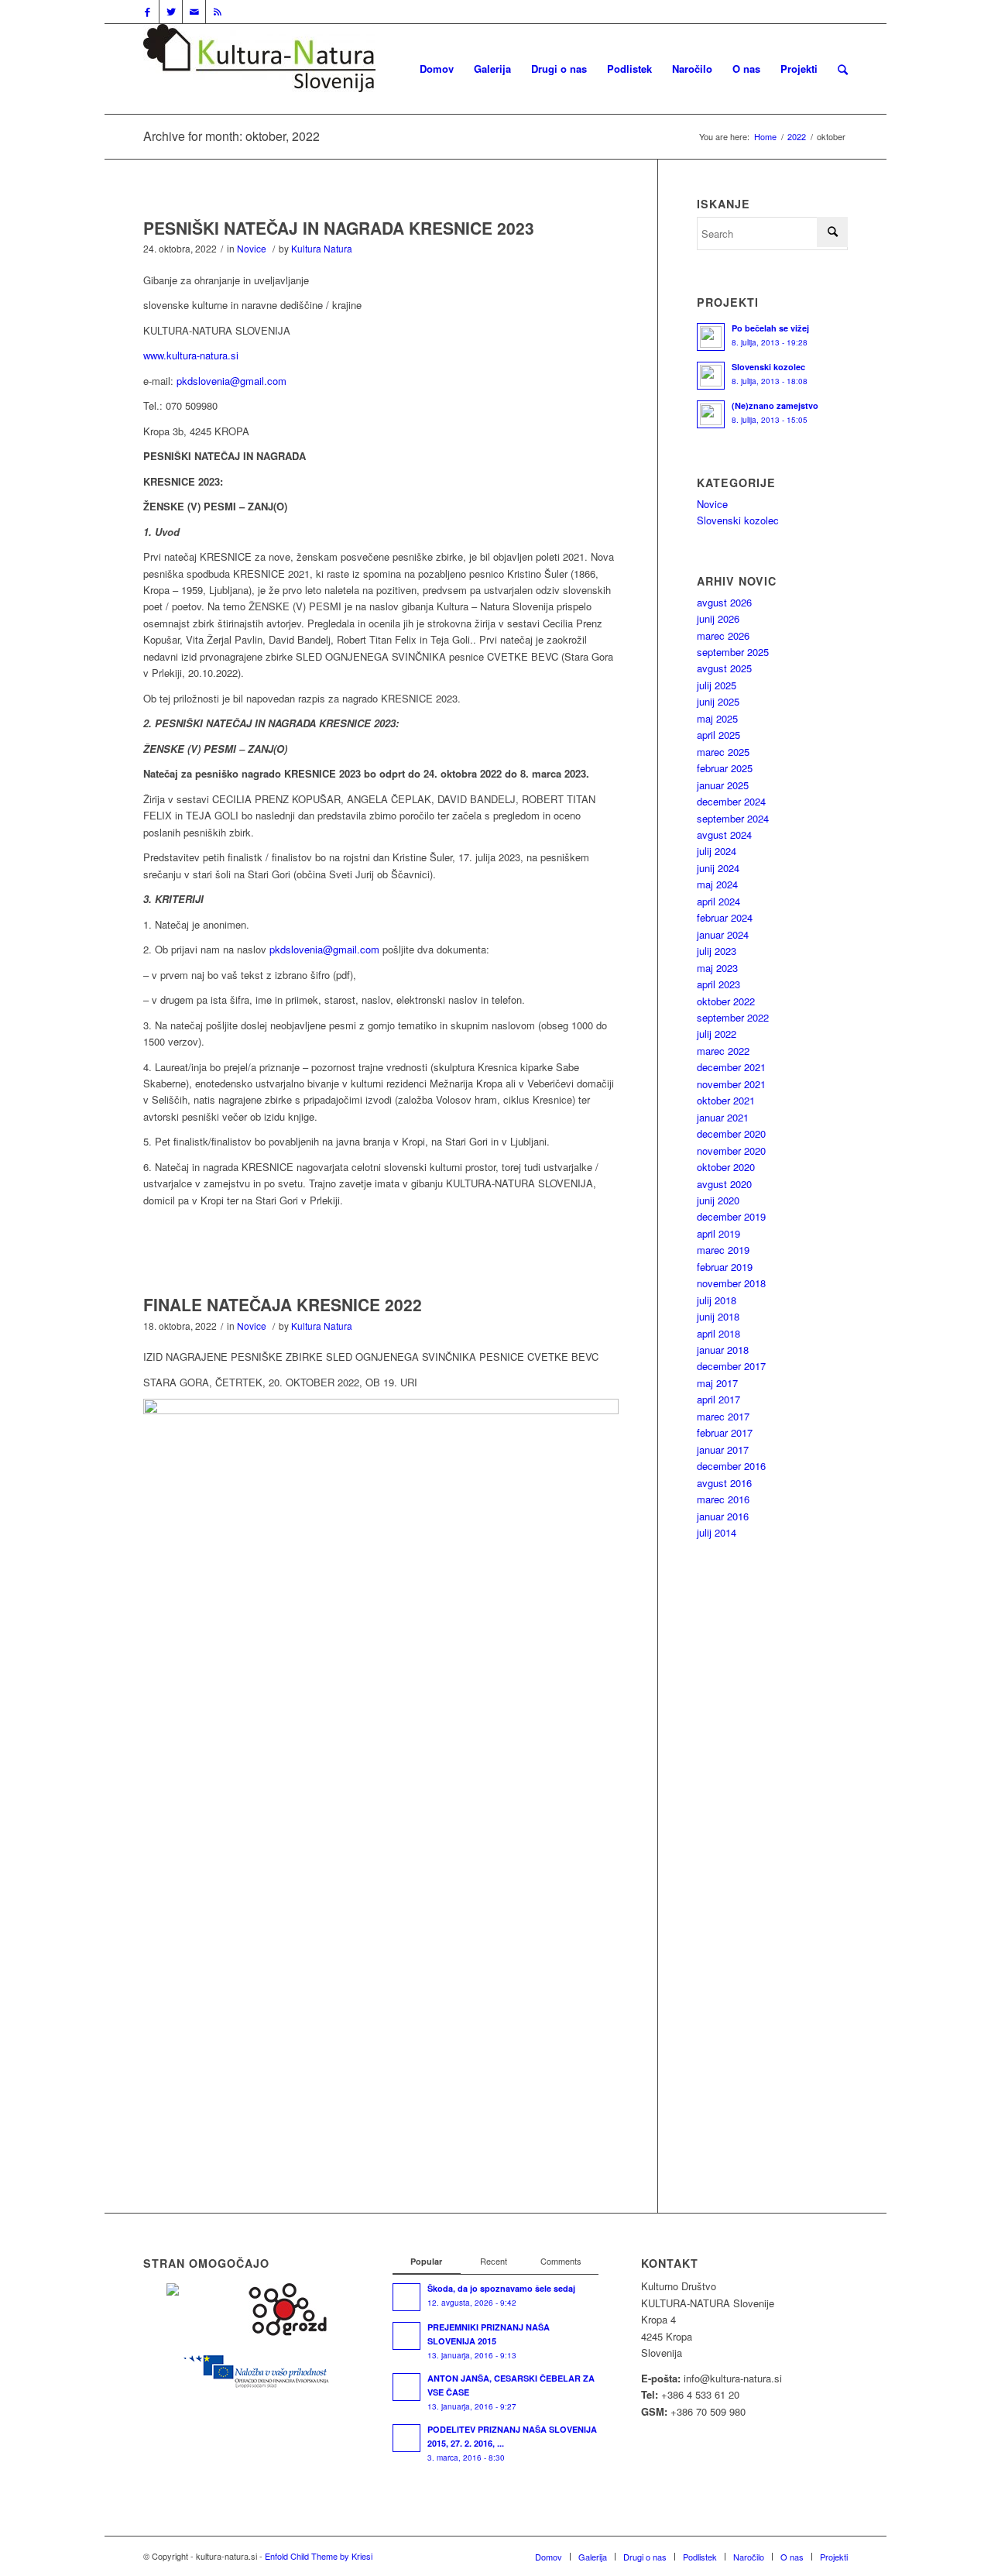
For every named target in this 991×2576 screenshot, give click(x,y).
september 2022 (733, 1017)
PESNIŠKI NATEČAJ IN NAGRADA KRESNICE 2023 (339, 228)
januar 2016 (723, 1516)
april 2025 (718, 735)
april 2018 (718, 1333)
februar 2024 (725, 917)
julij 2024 (717, 851)
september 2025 (733, 652)
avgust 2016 (724, 1483)
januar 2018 (723, 1350)
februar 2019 (725, 1267)
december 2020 (731, 1133)
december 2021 (731, 1067)
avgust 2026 (724, 602)
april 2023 (718, 984)
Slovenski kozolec (738, 520)
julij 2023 (717, 951)
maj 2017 (717, 1383)
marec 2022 (723, 1051)
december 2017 (731, 1366)
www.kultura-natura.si (191, 355)
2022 (797, 137)
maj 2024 (717, 884)
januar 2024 (723, 934)
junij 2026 (718, 618)
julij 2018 (717, 1300)
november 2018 (731, 1283)
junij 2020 (718, 1200)
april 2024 (718, 901)
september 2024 (733, 818)
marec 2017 (723, 1416)
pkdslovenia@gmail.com (231, 381)
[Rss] (218, 12)
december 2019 (731, 1216)
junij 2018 (718, 1316)
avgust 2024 (724, 835)
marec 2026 (723, 635)
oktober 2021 (726, 1100)
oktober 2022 (726, 1001)
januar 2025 (723, 785)
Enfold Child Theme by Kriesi (319, 2556)
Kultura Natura (322, 248)
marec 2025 (723, 752)
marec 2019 (723, 1250)
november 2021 (731, 1084)
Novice (252, 248)
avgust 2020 (724, 1184)
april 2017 (718, 1399)
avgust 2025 (724, 668)
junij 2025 (718, 701)
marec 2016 (723, 1499)
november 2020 (731, 1151)
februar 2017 (725, 1432)
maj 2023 (717, 968)
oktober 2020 (726, 1167)
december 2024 (731, 801)
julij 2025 (717, 685)
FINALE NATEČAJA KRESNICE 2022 (283, 1304)
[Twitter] (171, 12)
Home (765, 137)
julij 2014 (717, 1532)
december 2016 (731, 1466)
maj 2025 (717, 718)
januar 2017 (723, 1449)
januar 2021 (723, 1117)
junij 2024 (718, 868)
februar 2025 (725, 768)
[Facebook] (147, 12)
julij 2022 (717, 1034)
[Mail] (194, 12)
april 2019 (718, 1233)
